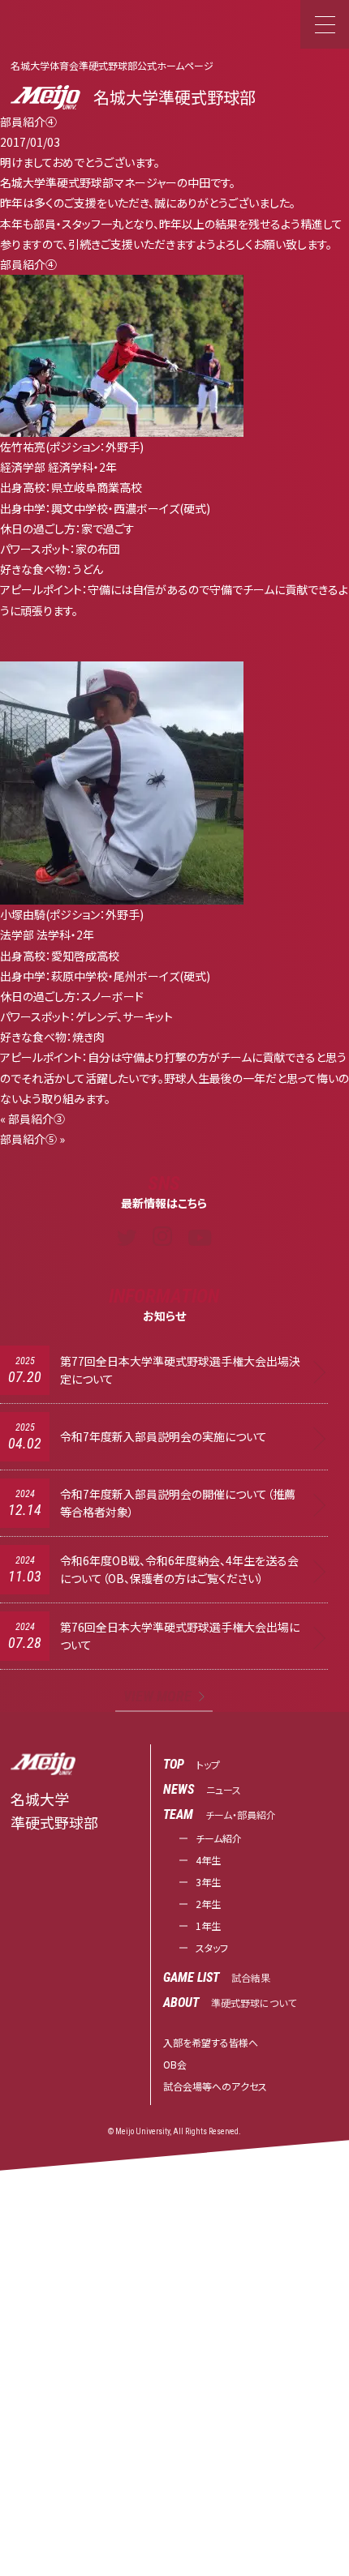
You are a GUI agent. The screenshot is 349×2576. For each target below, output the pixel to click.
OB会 (175, 2064)
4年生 (208, 1860)
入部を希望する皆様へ (211, 2042)
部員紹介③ (37, 1119)
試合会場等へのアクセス (215, 2086)
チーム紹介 (219, 1838)
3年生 (208, 1882)
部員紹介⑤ (28, 1139)
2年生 (208, 1904)
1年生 (208, 1926)
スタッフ (212, 1947)
